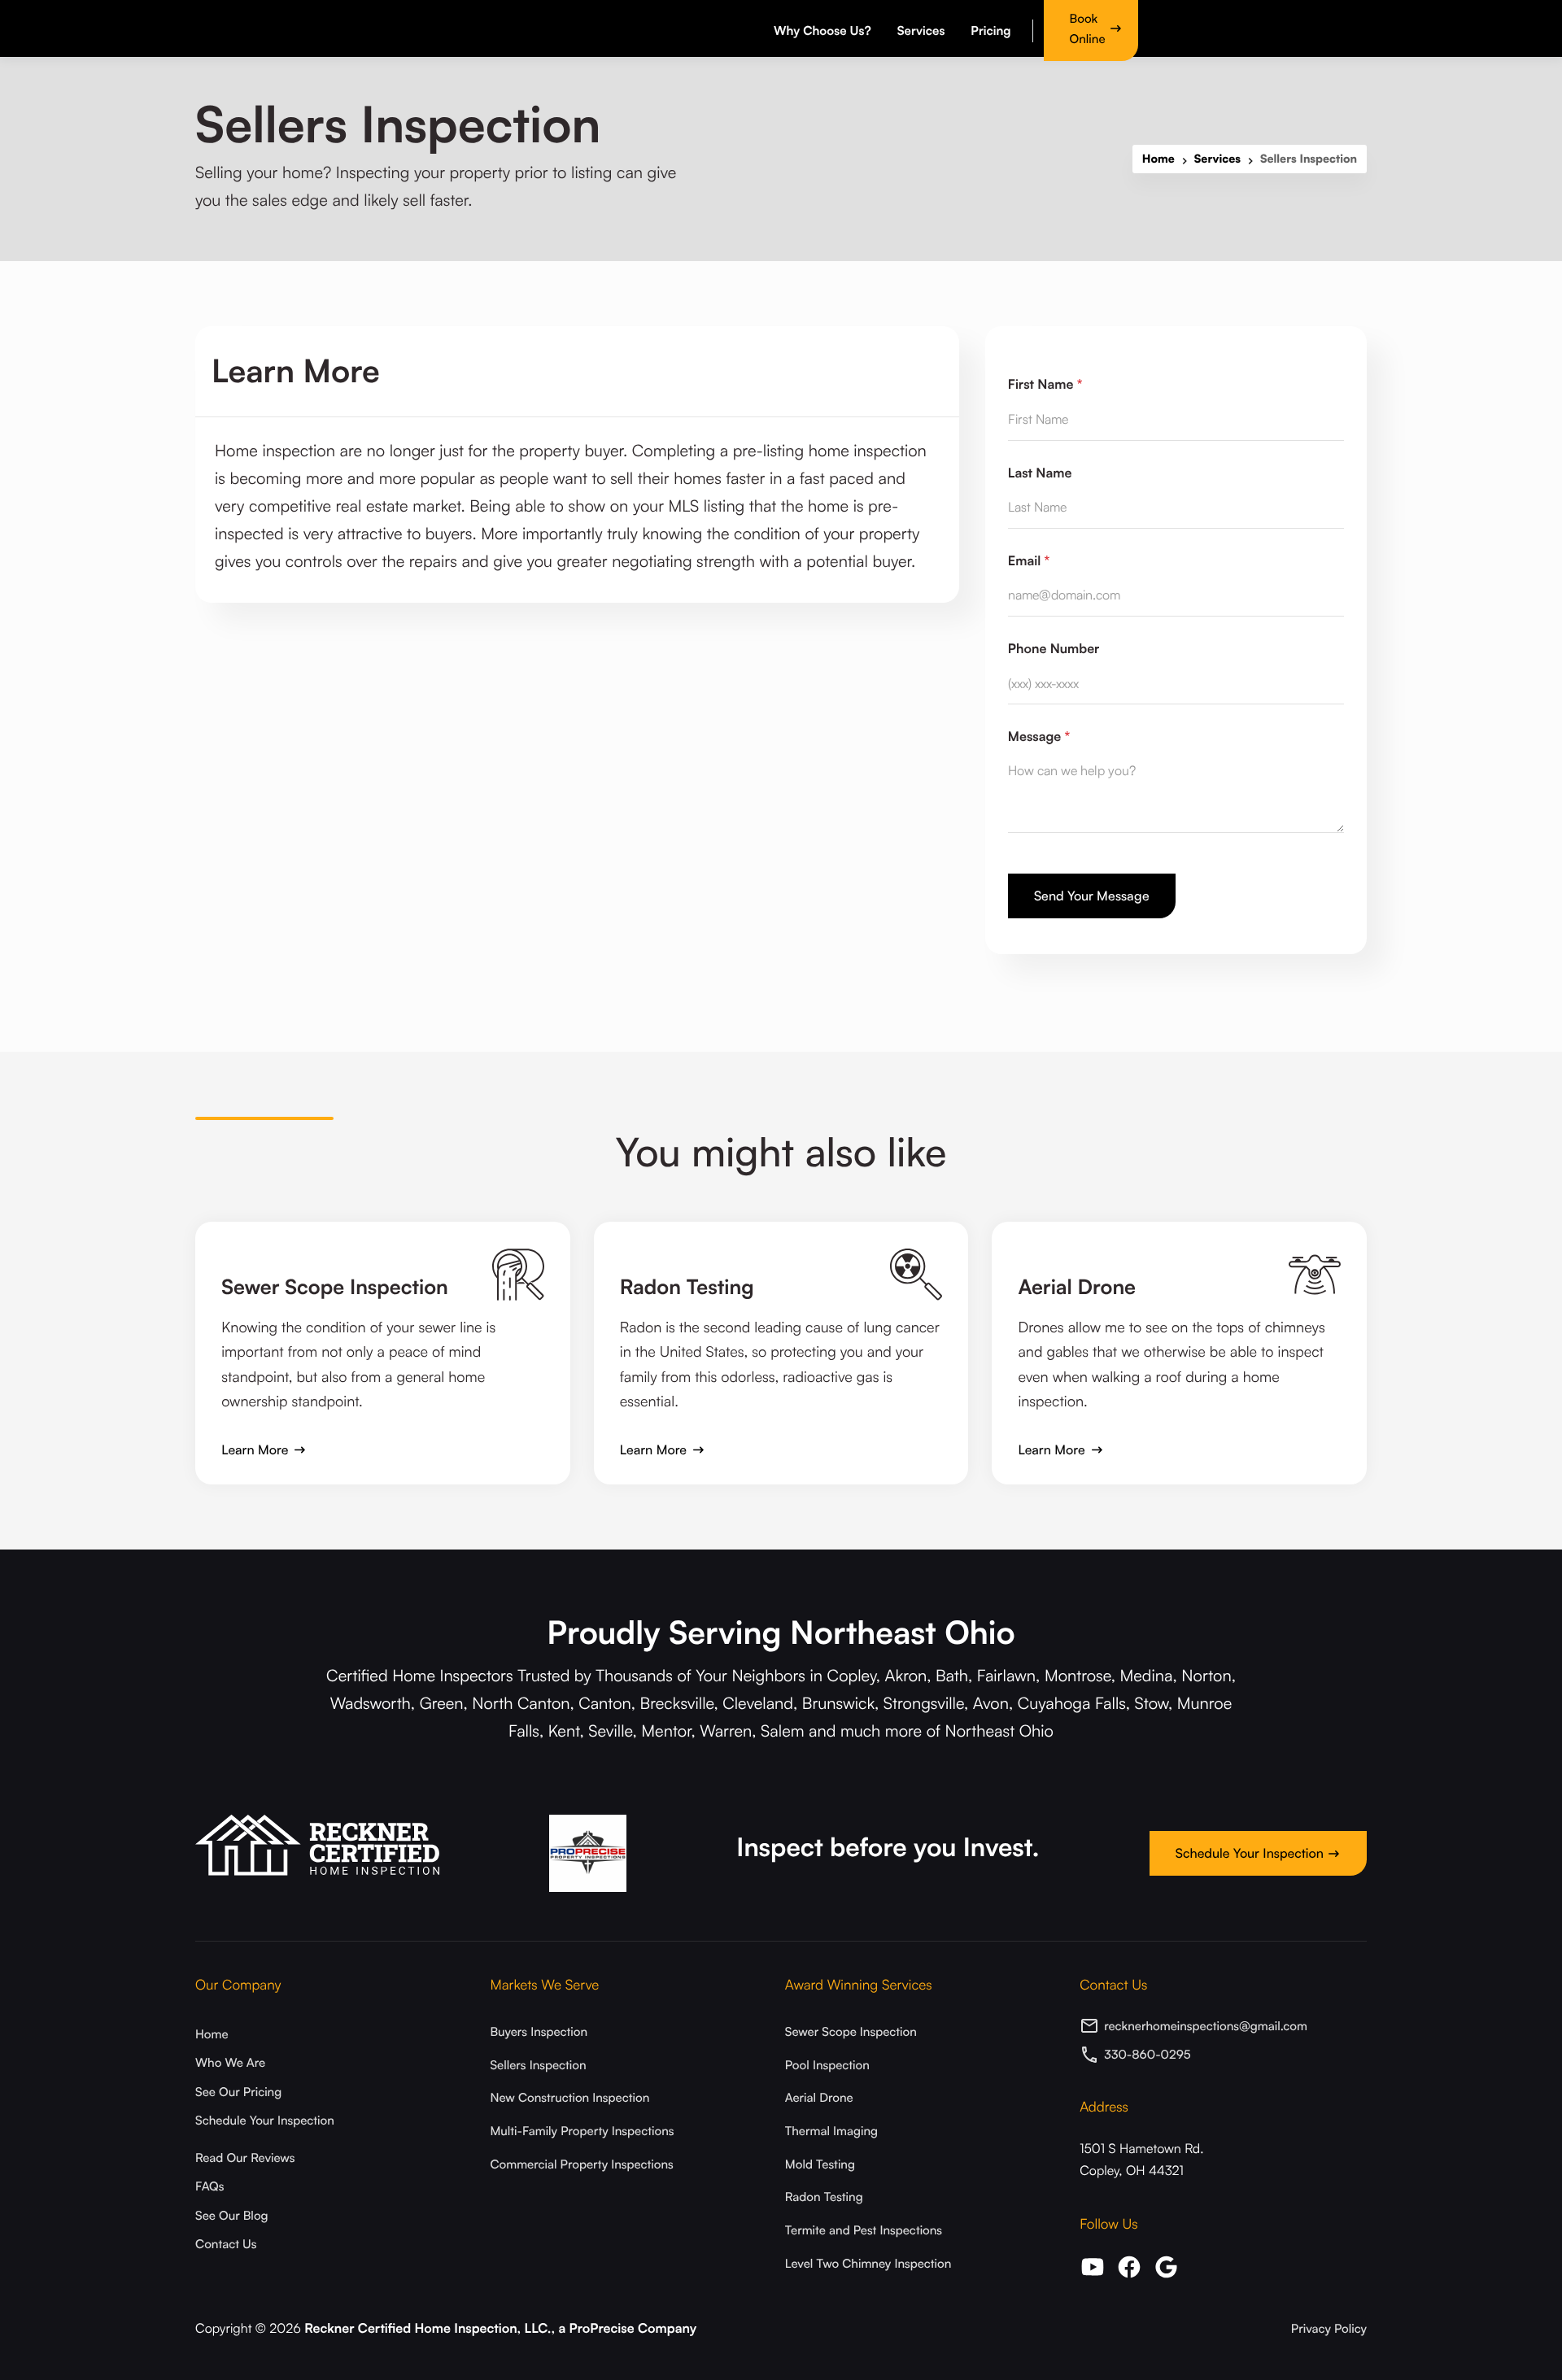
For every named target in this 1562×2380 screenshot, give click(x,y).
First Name (1045, 384)
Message (1039, 736)
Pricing (990, 31)
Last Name (1040, 473)
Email (1029, 560)
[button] (825, 28)
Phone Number (1054, 648)
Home (1158, 159)
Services (1217, 159)
